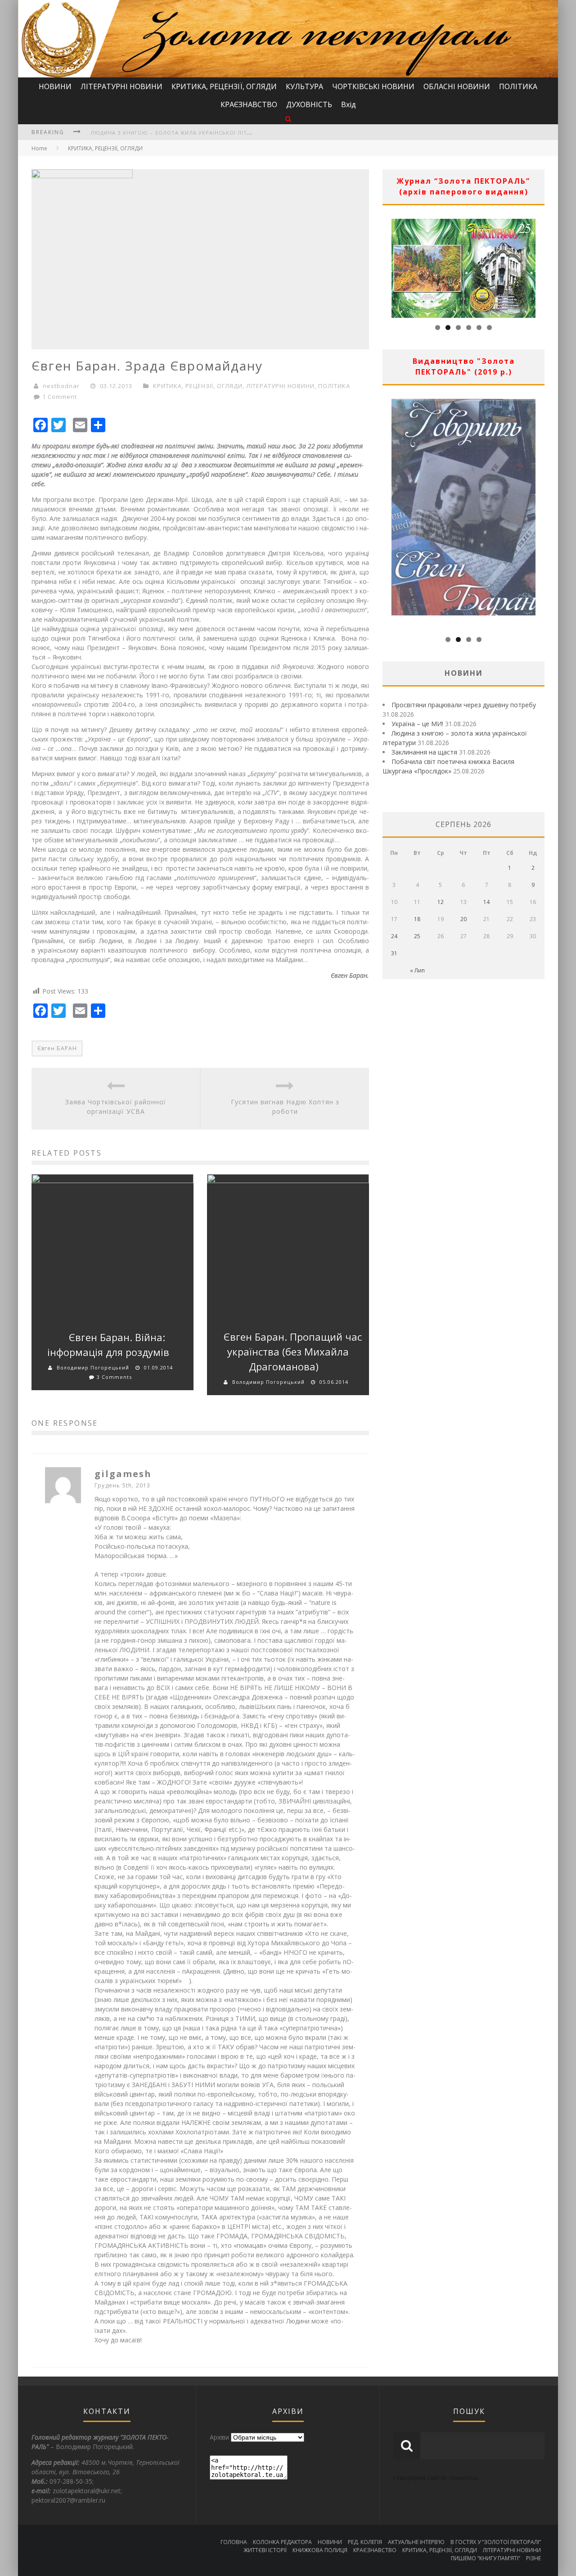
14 (486, 902)
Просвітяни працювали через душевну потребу (464, 705)
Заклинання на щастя (125, 133)
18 (417, 919)
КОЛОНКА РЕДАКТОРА (282, 2542)
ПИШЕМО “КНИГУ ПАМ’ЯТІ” (486, 2558)
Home (39, 148)
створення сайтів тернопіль (436, 2478)
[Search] (288, 119)
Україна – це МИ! (417, 724)
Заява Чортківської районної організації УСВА (116, 1107)
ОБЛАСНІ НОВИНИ (457, 86)
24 (394, 936)
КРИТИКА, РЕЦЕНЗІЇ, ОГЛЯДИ (224, 86)
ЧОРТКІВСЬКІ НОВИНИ (373, 86)
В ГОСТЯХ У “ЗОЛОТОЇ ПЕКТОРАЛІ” (496, 2542)
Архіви (219, 2437)
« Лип (417, 970)
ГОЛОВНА (234, 2542)
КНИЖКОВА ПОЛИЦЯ (320, 2550)
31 (394, 953)
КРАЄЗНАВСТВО (249, 104)
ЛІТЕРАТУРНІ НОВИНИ (121, 86)
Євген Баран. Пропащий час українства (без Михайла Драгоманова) (293, 1351)
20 (463, 919)
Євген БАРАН (57, 1048)
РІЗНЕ (533, 2558)
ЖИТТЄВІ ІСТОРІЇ (265, 2550)
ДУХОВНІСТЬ (309, 104)
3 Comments (114, 1377)
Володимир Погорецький (93, 1367)
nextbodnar (61, 386)
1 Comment (60, 397)
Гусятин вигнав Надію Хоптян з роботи (285, 1107)
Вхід (349, 104)
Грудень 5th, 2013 (122, 1485)
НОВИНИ (55, 86)
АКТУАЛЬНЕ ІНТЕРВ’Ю (416, 2542)
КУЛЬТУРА (304, 86)
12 (441, 902)
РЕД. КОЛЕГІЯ (365, 2542)
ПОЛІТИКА (518, 86)
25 (417, 936)
